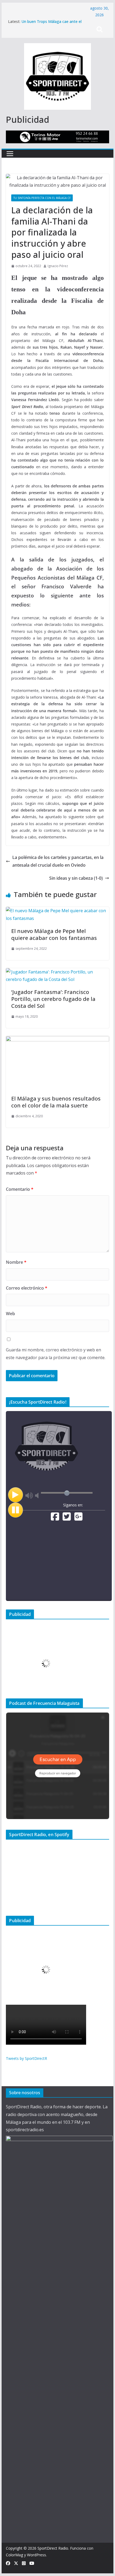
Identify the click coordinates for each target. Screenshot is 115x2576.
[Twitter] (67, 1519)
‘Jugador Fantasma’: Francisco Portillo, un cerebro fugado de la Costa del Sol (53, 999)
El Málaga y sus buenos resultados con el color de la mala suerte (56, 1102)
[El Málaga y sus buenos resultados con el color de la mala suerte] (57, 1040)
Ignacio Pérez (58, 266)
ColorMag (14, 2555)
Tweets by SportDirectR (26, 2058)
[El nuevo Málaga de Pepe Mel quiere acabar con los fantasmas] (57, 911)
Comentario (20, 1189)
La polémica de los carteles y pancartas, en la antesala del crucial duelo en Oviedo (58, 861)
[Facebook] (55, 1519)
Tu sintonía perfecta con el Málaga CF (42, 198)
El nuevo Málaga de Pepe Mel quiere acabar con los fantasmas (54, 934)
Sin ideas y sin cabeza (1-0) (76, 878)
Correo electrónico (27, 1288)
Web (10, 1314)
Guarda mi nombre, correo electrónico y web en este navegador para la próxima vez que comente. (56, 1354)
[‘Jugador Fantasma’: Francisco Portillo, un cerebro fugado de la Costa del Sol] (57, 972)
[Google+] (78, 1519)
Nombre (16, 1262)
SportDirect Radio (53, 2548)
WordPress (37, 2555)
